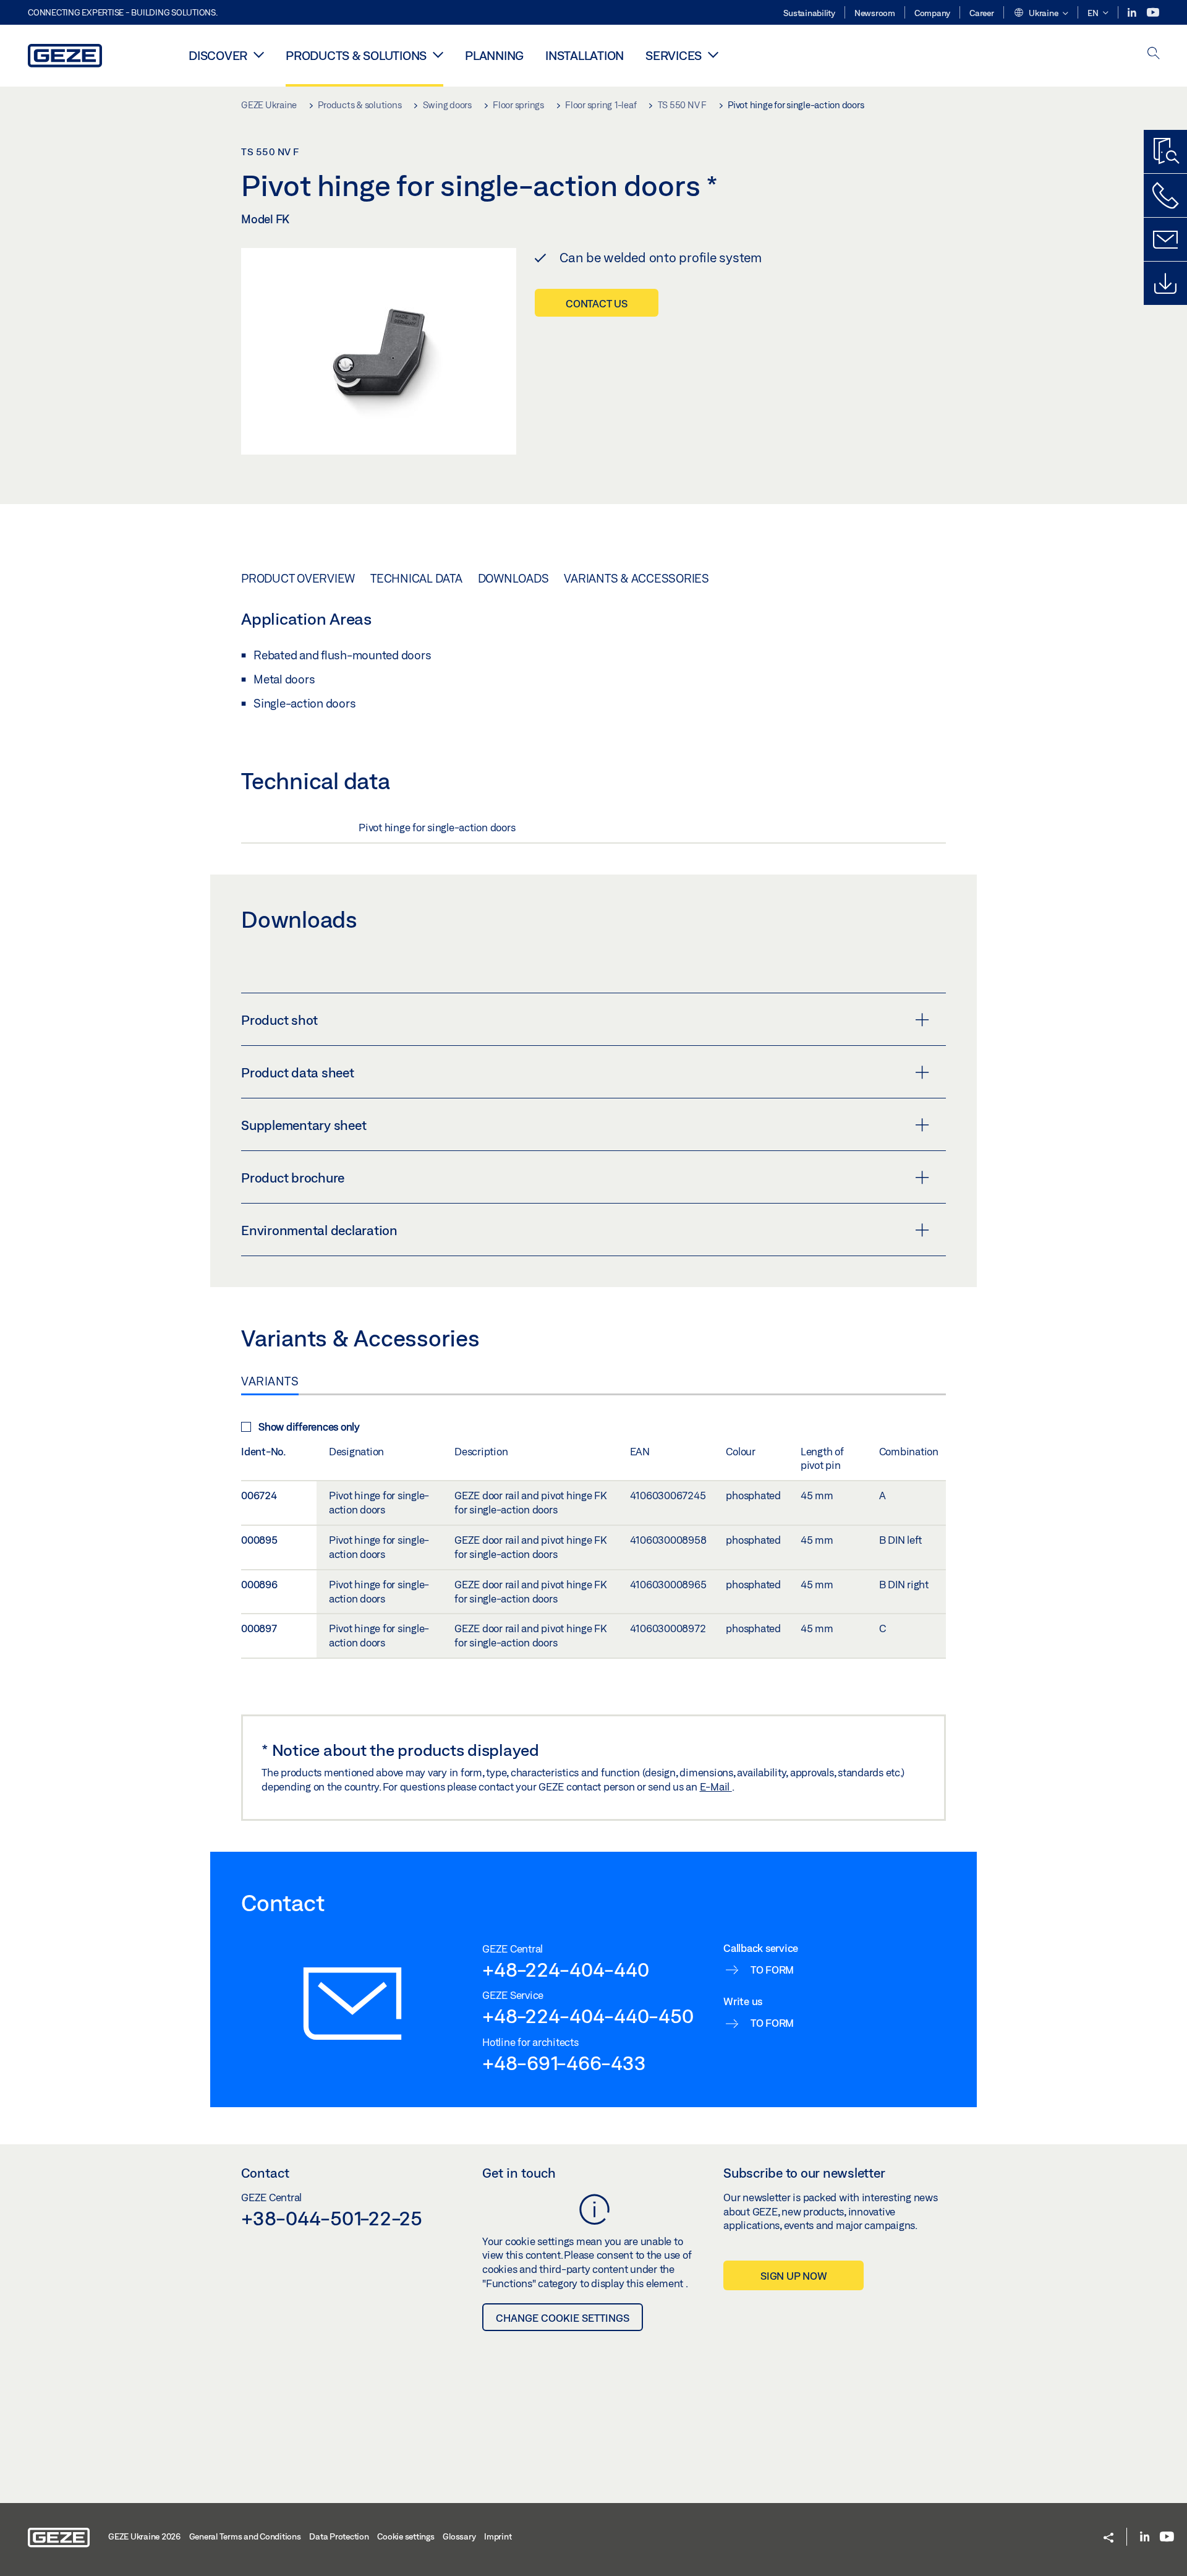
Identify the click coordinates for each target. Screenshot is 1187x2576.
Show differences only (309, 1427)
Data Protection (339, 2536)
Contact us (597, 303)
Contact (265, 2173)
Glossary (459, 2536)
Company (932, 13)
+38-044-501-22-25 (332, 2218)
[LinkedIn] (1133, 13)
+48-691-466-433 (564, 2063)
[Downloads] (1165, 283)
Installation (585, 55)
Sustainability (809, 13)
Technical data (416, 578)
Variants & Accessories (636, 578)
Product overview (298, 578)
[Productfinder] (1165, 152)
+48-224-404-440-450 (588, 2016)
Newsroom (875, 13)
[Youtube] (1153, 13)
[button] (1041, 14)
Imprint (498, 2536)
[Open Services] (713, 54)
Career (982, 13)
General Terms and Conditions (245, 2536)
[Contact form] (1165, 239)
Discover (218, 55)
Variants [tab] (270, 1381)
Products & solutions (356, 55)
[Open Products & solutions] (438, 54)
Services (674, 55)
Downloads (513, 578)
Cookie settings (406, 2536)
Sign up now (793, 2276)
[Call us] (1165, 195)
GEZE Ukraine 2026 (144, 2536)
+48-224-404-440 (565, 1969)
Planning (494, 55)
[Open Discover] (259, 54)
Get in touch (519, 2173)
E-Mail (716, 1787)
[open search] (1154, 54)
